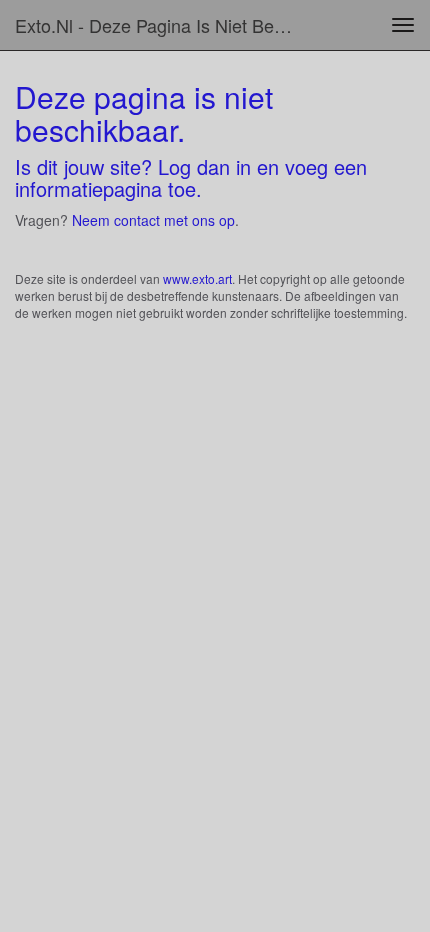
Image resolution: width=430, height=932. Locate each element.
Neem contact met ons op (153, 220)
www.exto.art (197, 278)
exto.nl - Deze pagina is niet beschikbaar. (163, 25)
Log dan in (204, 166)
